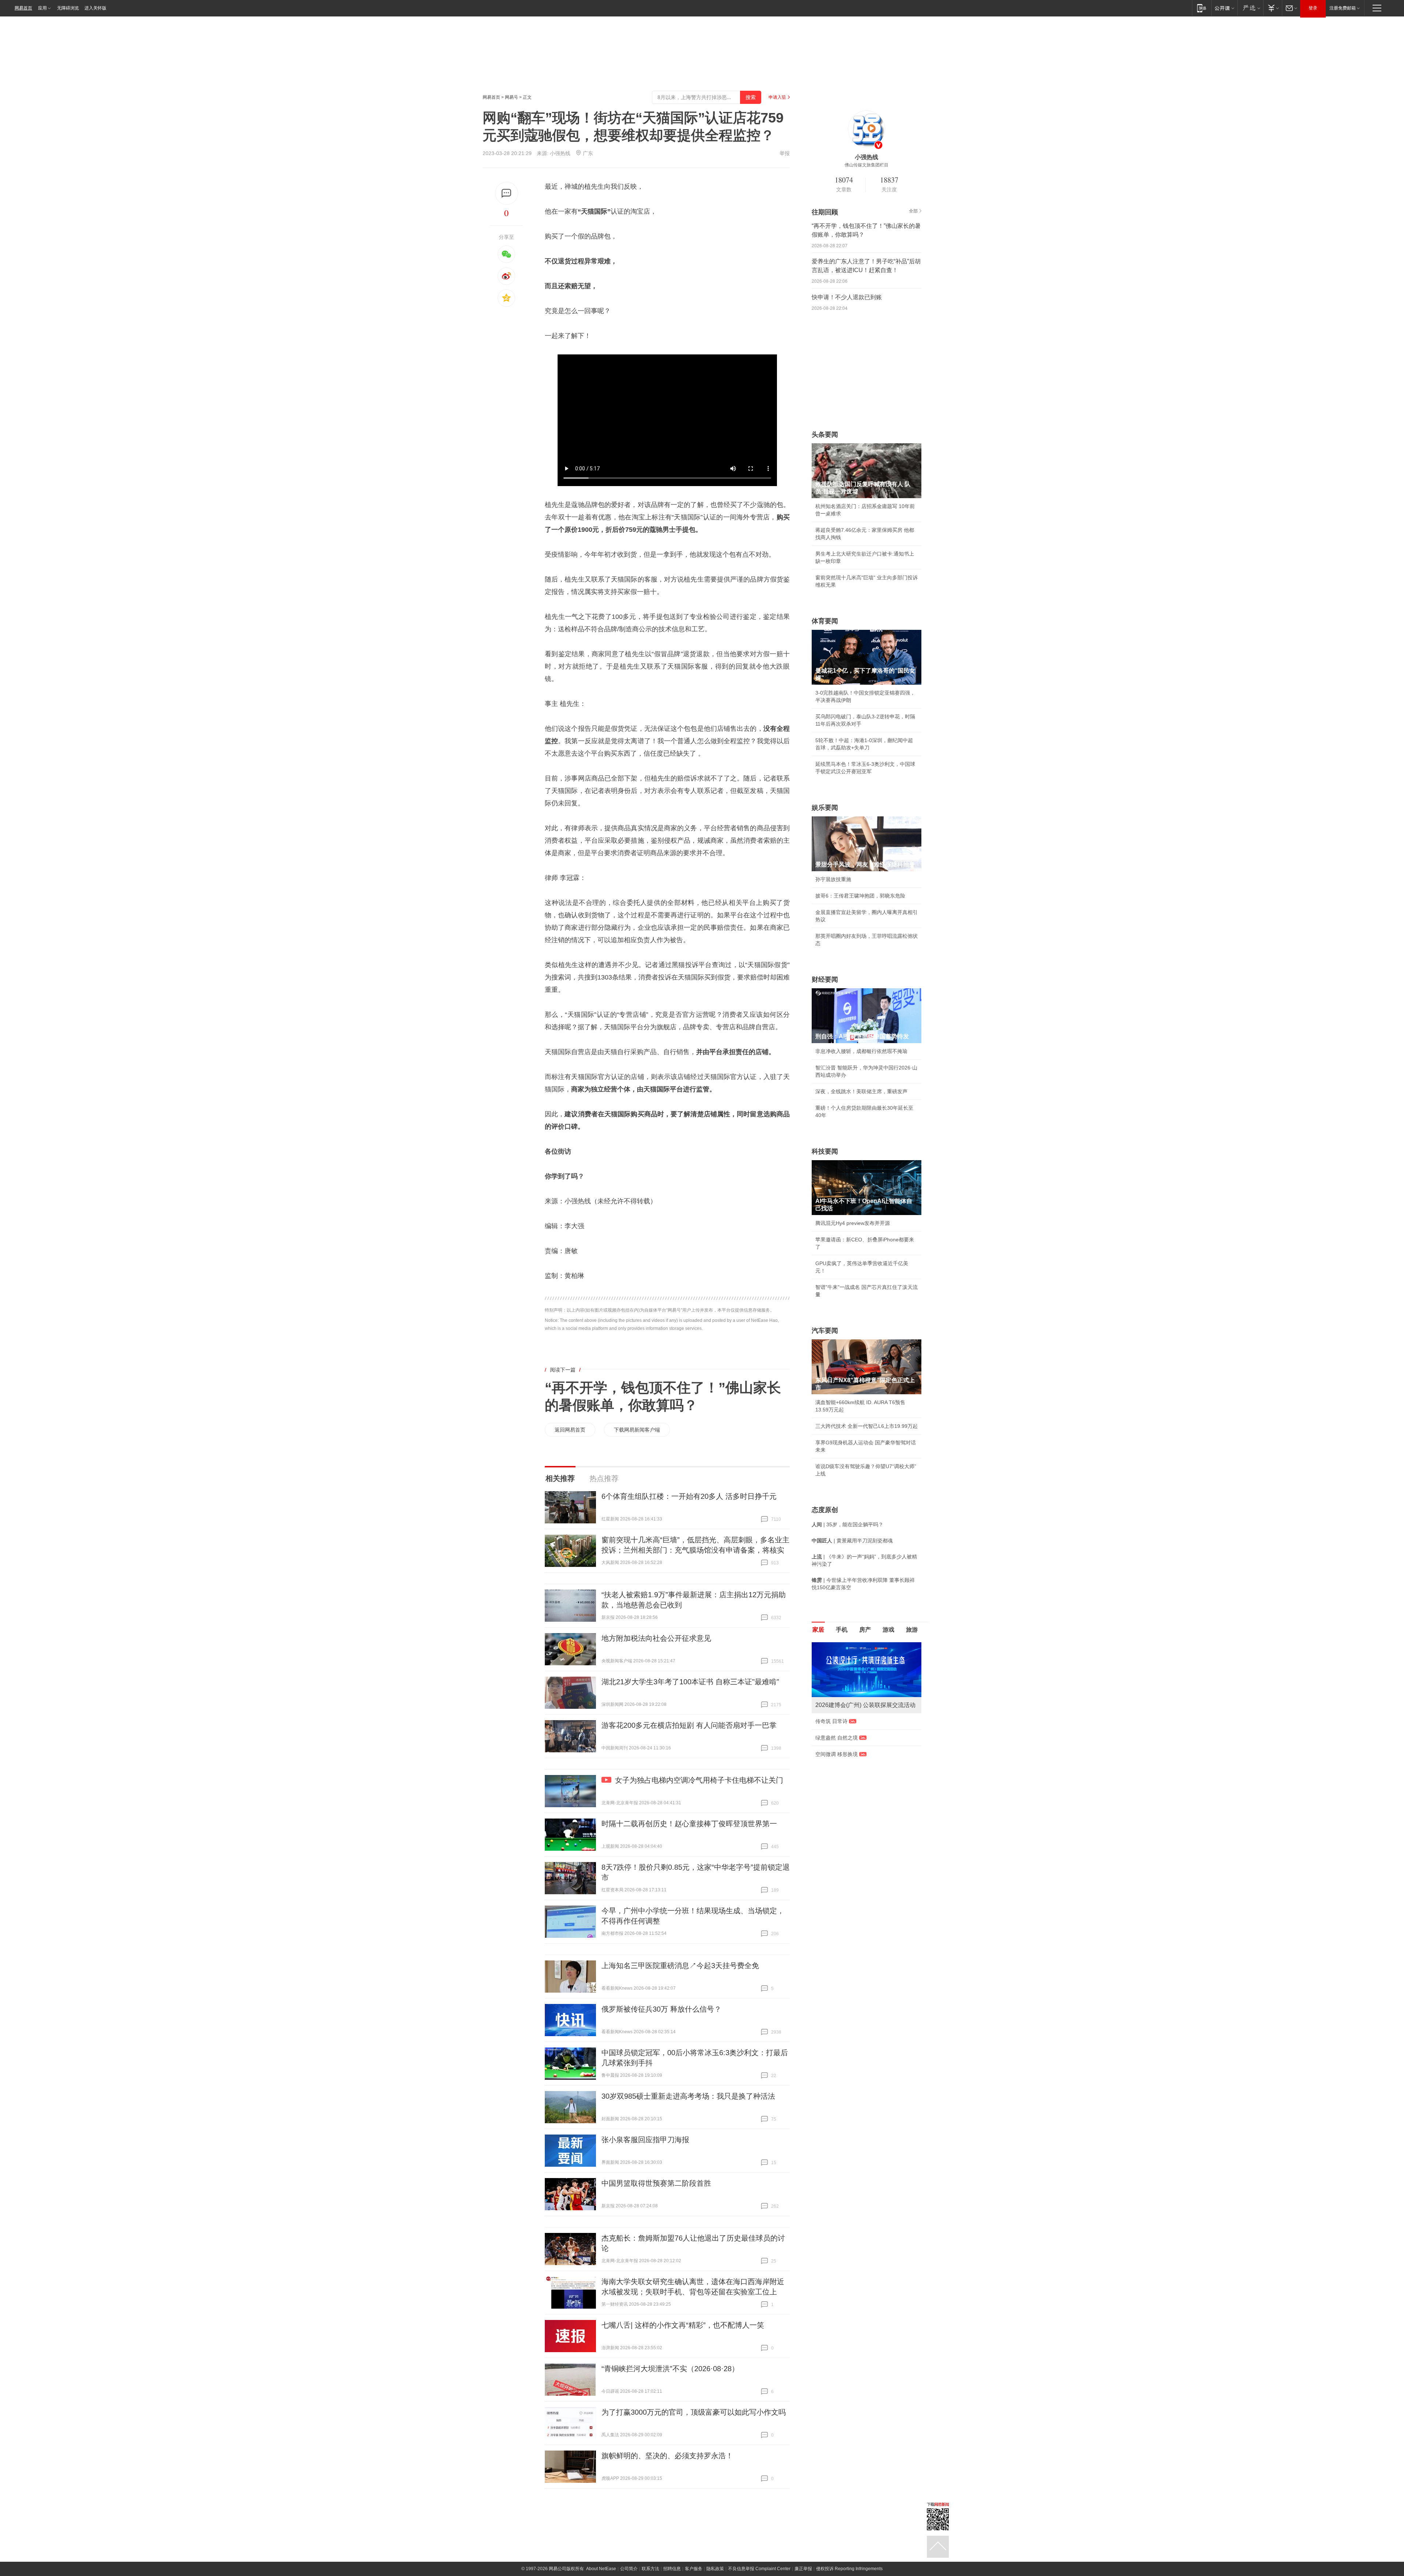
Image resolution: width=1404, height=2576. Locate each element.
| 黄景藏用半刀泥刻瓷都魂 (852, 1541)
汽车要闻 (825, 1331)
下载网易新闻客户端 (637, 1430)
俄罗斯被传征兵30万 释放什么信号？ (661, 2009)
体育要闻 (825, 621)
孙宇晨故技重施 (833, 879)
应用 (42, 8)
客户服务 (694, 2569)
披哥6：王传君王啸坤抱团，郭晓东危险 (860, 896)
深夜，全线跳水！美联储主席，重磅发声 (861, 1091)
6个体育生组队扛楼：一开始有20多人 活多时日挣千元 (689, 1496)
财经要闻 (825, 979)
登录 (1313, 8)
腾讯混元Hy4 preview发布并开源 (853, 1223)
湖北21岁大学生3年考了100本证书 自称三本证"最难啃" (690, 1682)
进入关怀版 (95, 8)
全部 (913, 211)
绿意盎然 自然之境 (837, 1738)
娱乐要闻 (825, 808)
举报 (785, 153)
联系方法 (650, 2569)
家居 (818, 1630)
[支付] (1273, 8)
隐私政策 (715, 2569)
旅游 (912, 1630)
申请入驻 (777, 97)
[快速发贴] (507, 193)
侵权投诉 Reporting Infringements (849, 2569)
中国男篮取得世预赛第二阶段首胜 (656, 2183)
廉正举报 (803, 2569)
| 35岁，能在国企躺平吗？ (848, 1524)
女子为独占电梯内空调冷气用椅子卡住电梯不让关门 (699, 1780)
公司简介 (629, 2569)
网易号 (512, 97)
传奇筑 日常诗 (831, 1721)
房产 (865, 1630)
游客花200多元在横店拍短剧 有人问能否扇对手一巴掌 (689, 1725)
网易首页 (23, 8)
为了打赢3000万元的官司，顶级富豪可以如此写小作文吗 (694, 2412)
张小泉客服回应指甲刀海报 (645, 2140)
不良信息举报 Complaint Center (759, 2569)
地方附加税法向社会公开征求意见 (656, 1638)
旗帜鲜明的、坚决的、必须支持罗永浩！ (667, 2456)
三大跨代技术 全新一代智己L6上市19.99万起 (867, 1426)
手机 (842, 1630)
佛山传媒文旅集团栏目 (867, 165)
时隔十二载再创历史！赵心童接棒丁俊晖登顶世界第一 (689, 1824)
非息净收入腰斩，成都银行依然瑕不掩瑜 (861, 1051)
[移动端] (1202, 8)
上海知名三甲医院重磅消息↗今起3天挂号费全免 (680, 1966)
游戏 (888, 1630)
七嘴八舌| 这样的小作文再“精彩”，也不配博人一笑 (683, 2325)
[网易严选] (1250, 8)
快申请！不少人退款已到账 (847, 297)
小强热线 (560, 153)
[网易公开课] (1224, 8)
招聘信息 (672, 2569)
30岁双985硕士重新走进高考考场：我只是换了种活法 (688, 2096)
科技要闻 (825, 1151)
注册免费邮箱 (1343, 8)
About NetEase (601, 2569)
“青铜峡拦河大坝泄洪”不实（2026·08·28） (670, 2369)
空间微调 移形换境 (837, 1754)
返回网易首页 (570, 1430)
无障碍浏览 (68, 8)
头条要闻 (825, 435)
